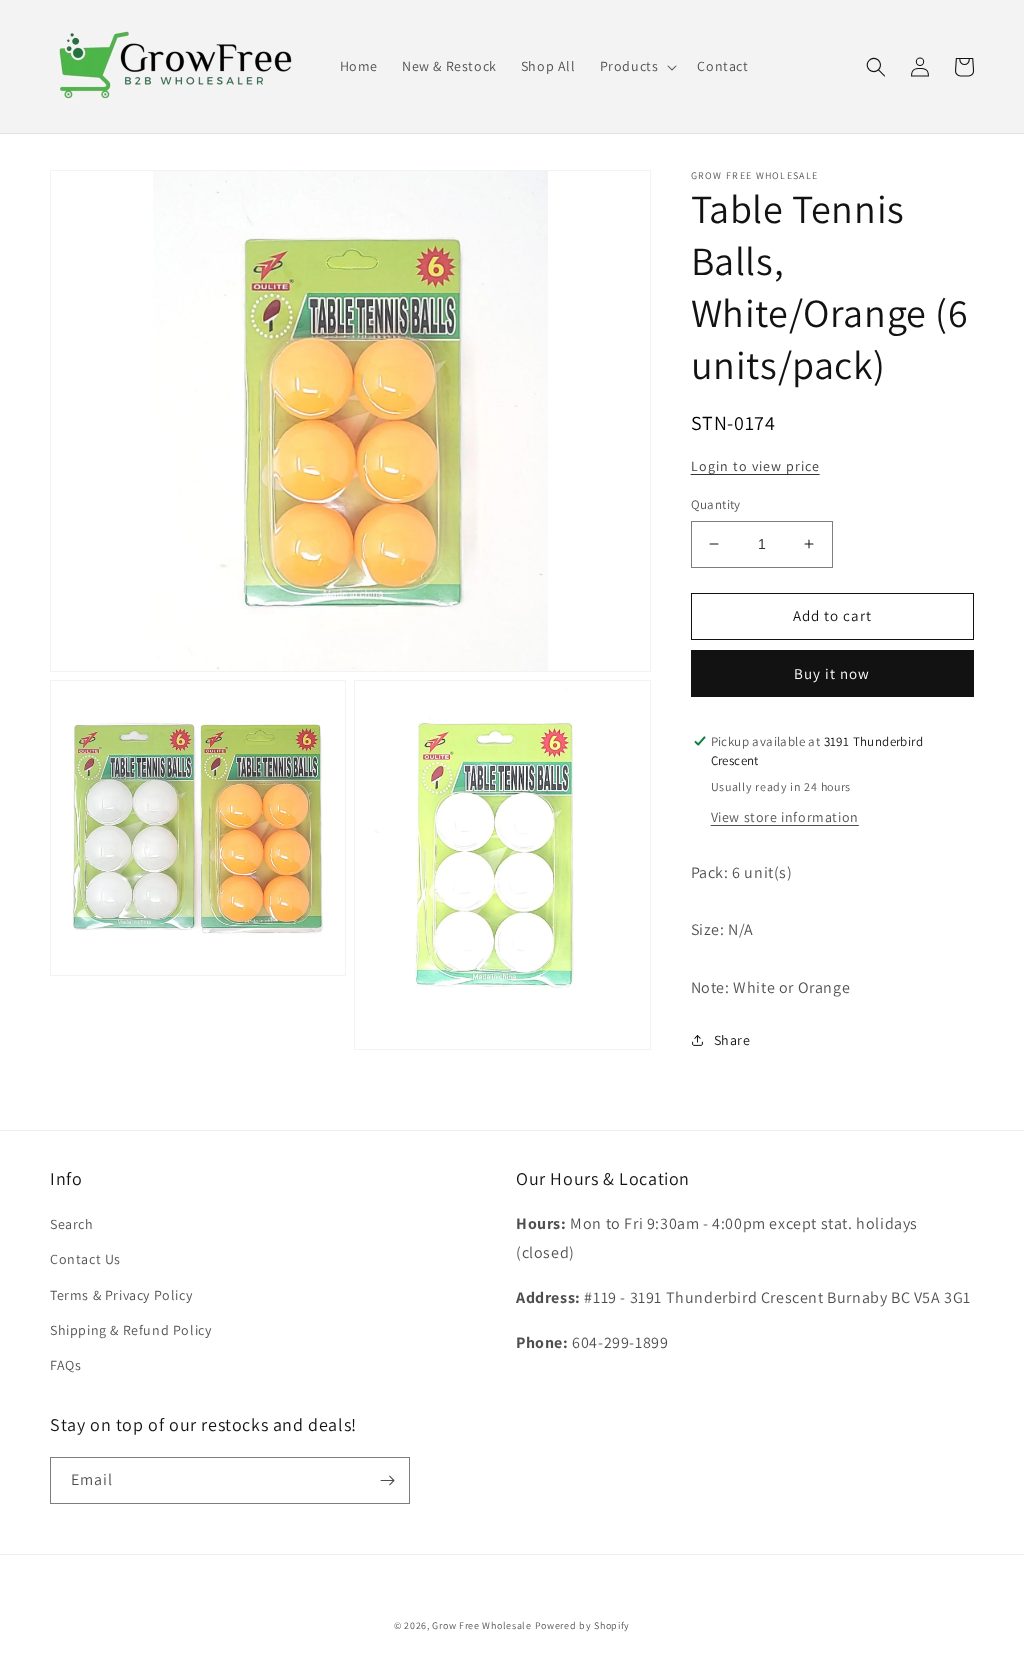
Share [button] (732, 1040)
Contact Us (85, 1259)
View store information (785, 817)
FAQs (65, 1365)
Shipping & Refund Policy (130, 1330)
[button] (637, 66)
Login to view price (755, 466)
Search (72, 1224)
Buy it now (832, 673)
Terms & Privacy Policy (121, 1295)
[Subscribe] (387, 1480)
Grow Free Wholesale (481, 1625)
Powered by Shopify (583, 1625)
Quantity (716, 504)
